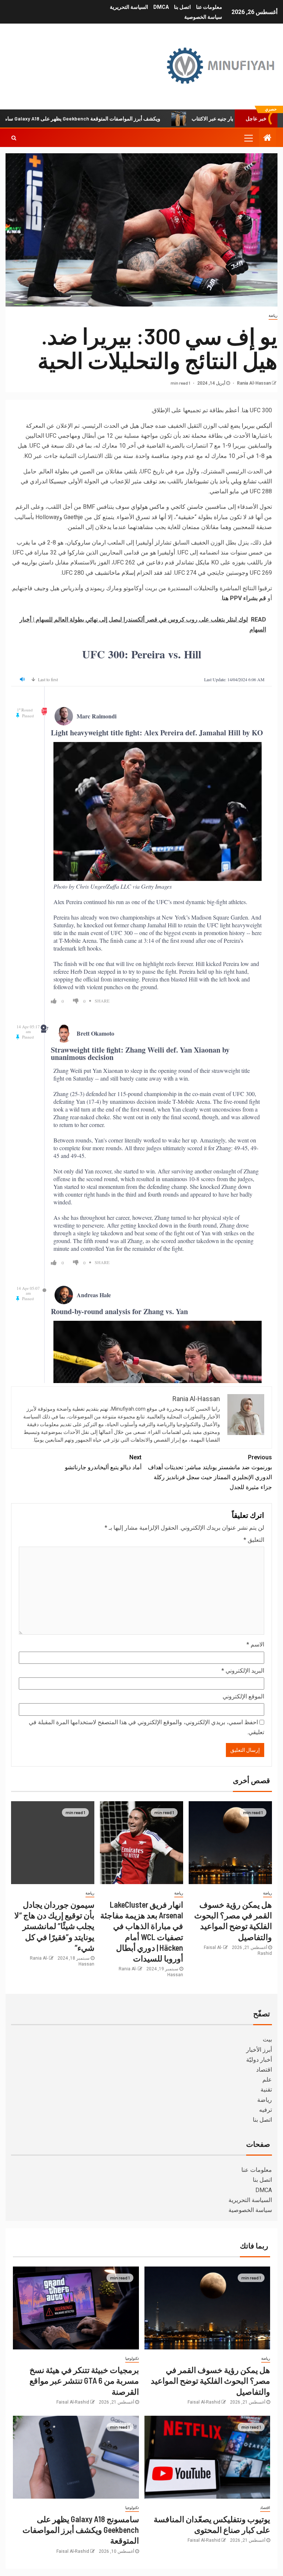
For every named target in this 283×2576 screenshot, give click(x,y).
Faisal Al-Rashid (204, 2402)
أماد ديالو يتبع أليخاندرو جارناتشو (103, 1462)
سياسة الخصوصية (203, 17)
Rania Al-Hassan (253, 383)
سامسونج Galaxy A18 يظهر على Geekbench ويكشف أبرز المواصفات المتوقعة (125, 118)
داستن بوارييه (37, 562)
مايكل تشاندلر (193, 562)
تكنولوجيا (132, 2358)
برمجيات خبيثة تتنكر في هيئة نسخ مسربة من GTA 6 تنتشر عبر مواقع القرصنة (84, 2381)
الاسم (255, 1644)
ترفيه (265, 2110)
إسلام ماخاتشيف (115, 573)
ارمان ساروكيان (86, 542)
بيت (267, 2039)
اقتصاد (264, 2070)
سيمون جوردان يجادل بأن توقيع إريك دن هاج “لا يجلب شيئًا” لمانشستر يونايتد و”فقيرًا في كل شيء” (54, 1926)
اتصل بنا (182, 7)
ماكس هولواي (148, 507)
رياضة (273, 316)
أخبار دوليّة (259, 2060)
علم (267, 2080)
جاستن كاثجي (187, 507)
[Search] (14, 138)
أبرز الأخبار (259, 2050)
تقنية (266, 2089)
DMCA (161, 7)
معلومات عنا (209, 7)
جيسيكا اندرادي (48, 481)
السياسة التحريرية (129, 7)
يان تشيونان (205, 481)
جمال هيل (142, 426)
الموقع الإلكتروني (243, 1696)
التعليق (254, 1540)
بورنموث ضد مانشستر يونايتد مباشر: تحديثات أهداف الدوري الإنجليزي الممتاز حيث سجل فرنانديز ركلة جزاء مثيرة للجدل (210, 1472)
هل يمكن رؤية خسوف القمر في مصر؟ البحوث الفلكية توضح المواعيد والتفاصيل (210, 2381)
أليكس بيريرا (257, 426)
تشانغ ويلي (244, 481)
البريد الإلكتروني (243, 1671)
